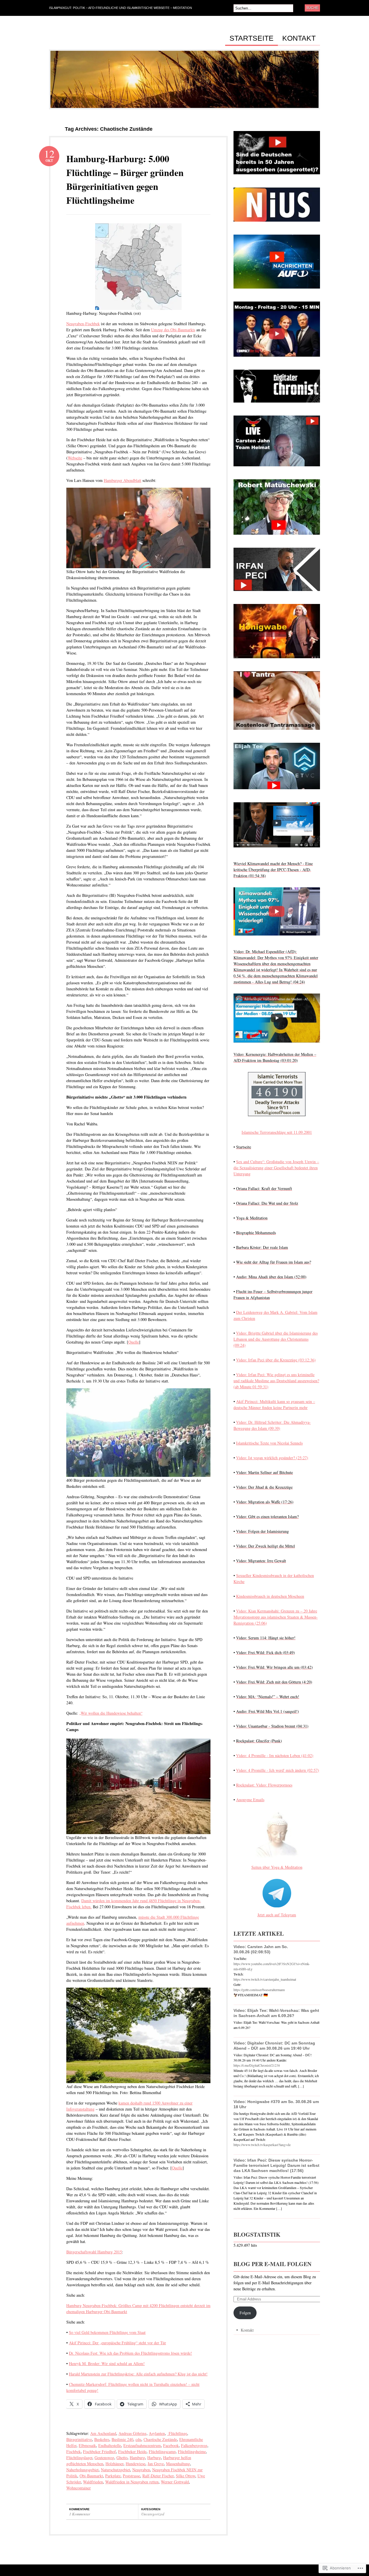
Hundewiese (135, 2464)
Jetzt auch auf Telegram (277, 1915)
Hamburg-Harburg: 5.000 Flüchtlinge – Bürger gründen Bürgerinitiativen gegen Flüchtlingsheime (125, 179)
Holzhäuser (114, 2464)
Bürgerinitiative (79, 2439)
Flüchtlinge (177, 2433)
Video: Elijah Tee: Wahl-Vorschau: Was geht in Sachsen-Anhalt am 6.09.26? (276, 2013)
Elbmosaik (87, 2445)
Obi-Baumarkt (91, 2476)
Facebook (171, 2445)
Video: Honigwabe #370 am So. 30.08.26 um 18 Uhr (276, 2104)
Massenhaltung (178, 2464)
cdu (138, 2439)
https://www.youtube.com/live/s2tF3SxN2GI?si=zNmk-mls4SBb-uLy (272, 1966)
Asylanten (157, 2433)
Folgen (245, 2313)
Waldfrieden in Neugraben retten (132, 2482)
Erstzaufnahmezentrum (142, 2445)
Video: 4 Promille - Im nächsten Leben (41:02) (275, 1755)
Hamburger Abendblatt (123, 480)
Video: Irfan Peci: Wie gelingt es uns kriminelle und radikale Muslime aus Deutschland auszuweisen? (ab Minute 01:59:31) (276, 1381)
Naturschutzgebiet (115, 2470)
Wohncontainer (79, 2488)
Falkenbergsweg (194, 2445)
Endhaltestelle (110, 2445)
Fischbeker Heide (132, 2451)
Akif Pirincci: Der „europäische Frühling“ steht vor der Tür (117, 2343)
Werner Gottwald (175, 2482)
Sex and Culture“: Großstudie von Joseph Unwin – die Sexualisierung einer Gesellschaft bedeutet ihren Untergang (276, 1168)
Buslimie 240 (122, 2439)
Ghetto (122, 2458)
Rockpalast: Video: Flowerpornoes (264, 1785)
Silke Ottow (186, 2476)
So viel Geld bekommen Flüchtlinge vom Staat (107, 2332)
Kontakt (299, 38)
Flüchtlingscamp (162, 2451)
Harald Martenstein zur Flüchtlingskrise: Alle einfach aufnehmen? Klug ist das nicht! (138, 2374)
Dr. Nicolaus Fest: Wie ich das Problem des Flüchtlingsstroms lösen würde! (130, 2353)
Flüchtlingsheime (192, 2451)
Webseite (75, 458)
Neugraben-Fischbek (83, 324)
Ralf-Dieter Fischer (158, 2476)
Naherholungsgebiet (82, 2470)
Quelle (134, 1342)
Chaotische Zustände (160, 2439)
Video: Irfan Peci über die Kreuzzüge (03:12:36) (276, 1360)
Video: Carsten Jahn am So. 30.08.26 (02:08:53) (261, 1949)
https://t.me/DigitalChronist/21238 (257, 2065)
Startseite (252, 38)
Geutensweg (104, 2458)
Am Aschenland (103, 2433)
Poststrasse (131, 2476)
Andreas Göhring (132, 2433)
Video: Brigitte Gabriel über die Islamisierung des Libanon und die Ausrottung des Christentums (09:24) (276, 1339)
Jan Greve (156, 2464)
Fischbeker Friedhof (99, 2451)
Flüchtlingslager (79, 2458)
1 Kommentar (80, 2514)
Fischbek (74, 2451)
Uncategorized (153, 2514)
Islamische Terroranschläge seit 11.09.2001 (277, 1132)
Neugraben (141, 2470)
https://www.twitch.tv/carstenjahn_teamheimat (265, 1979)
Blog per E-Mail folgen (272, 2264)
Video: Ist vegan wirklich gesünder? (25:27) (272, 1458)
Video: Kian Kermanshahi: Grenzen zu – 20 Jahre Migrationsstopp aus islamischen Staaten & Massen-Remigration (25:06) (276, 1617)
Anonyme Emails (250, 1800)
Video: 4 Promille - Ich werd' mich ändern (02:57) (278, 1770)
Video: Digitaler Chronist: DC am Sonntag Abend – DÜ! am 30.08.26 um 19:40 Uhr (274, 2046)
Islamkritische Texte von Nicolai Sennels (269, 1443)
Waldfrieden (93, 2482)
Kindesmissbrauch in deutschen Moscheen (270, 1596)
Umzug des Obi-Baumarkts (173, 330)
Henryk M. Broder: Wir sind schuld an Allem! (107, 2363)
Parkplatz (113, 2476)
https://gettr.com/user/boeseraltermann (259, 1990)
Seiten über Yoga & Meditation (277, 1867)
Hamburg (137, 2458)
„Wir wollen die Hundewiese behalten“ (111, 1713)
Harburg (154, 2458)
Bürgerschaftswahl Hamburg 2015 (94, 2252)
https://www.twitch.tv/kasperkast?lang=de (262, 2145)
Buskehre (102, 2439)
